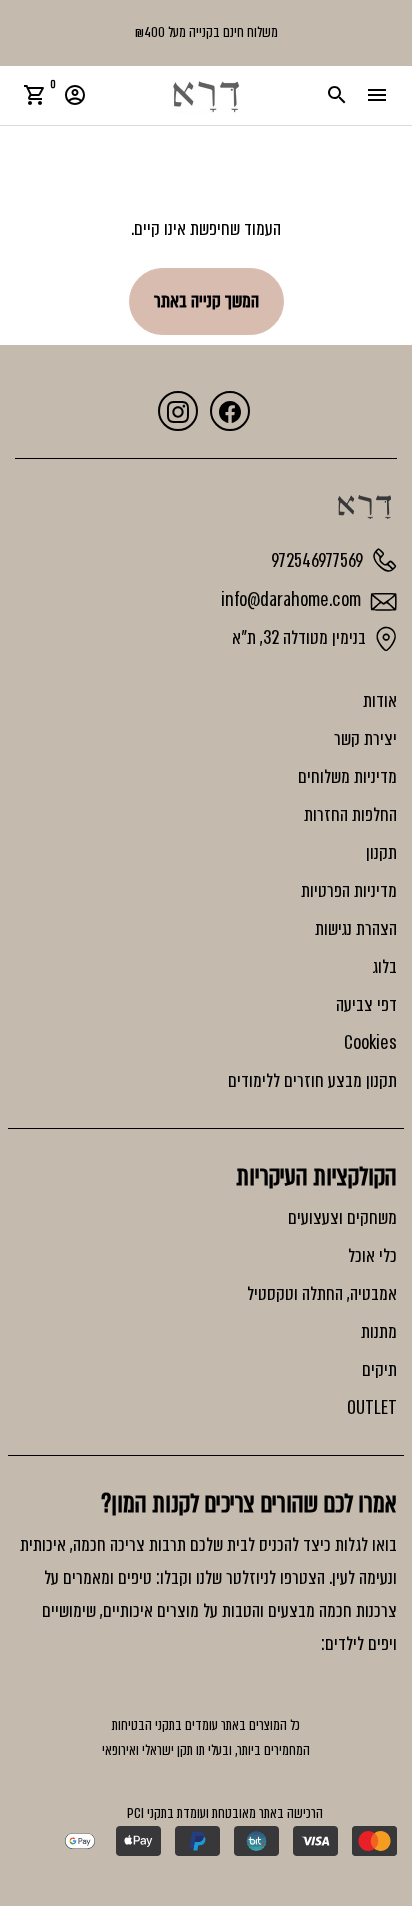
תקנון (381, 853)
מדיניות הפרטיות (349, 891)
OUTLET (372, 1408)
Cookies (370, 1043)
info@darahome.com (293, 600)
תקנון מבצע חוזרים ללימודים (312, 1081)
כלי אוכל (372, 1256)
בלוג (384, 967)
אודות (380, 701)
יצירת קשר (365, 739)
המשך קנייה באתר (206, 301)
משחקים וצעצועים (342, 1218)
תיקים (379, 1370)
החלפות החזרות (350, 815)
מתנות (379, 1332)
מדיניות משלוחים (347, 777)
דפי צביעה (366, 1005)
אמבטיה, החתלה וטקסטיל (322, 1294)
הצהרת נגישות (356, 929)
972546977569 (319, 560)
